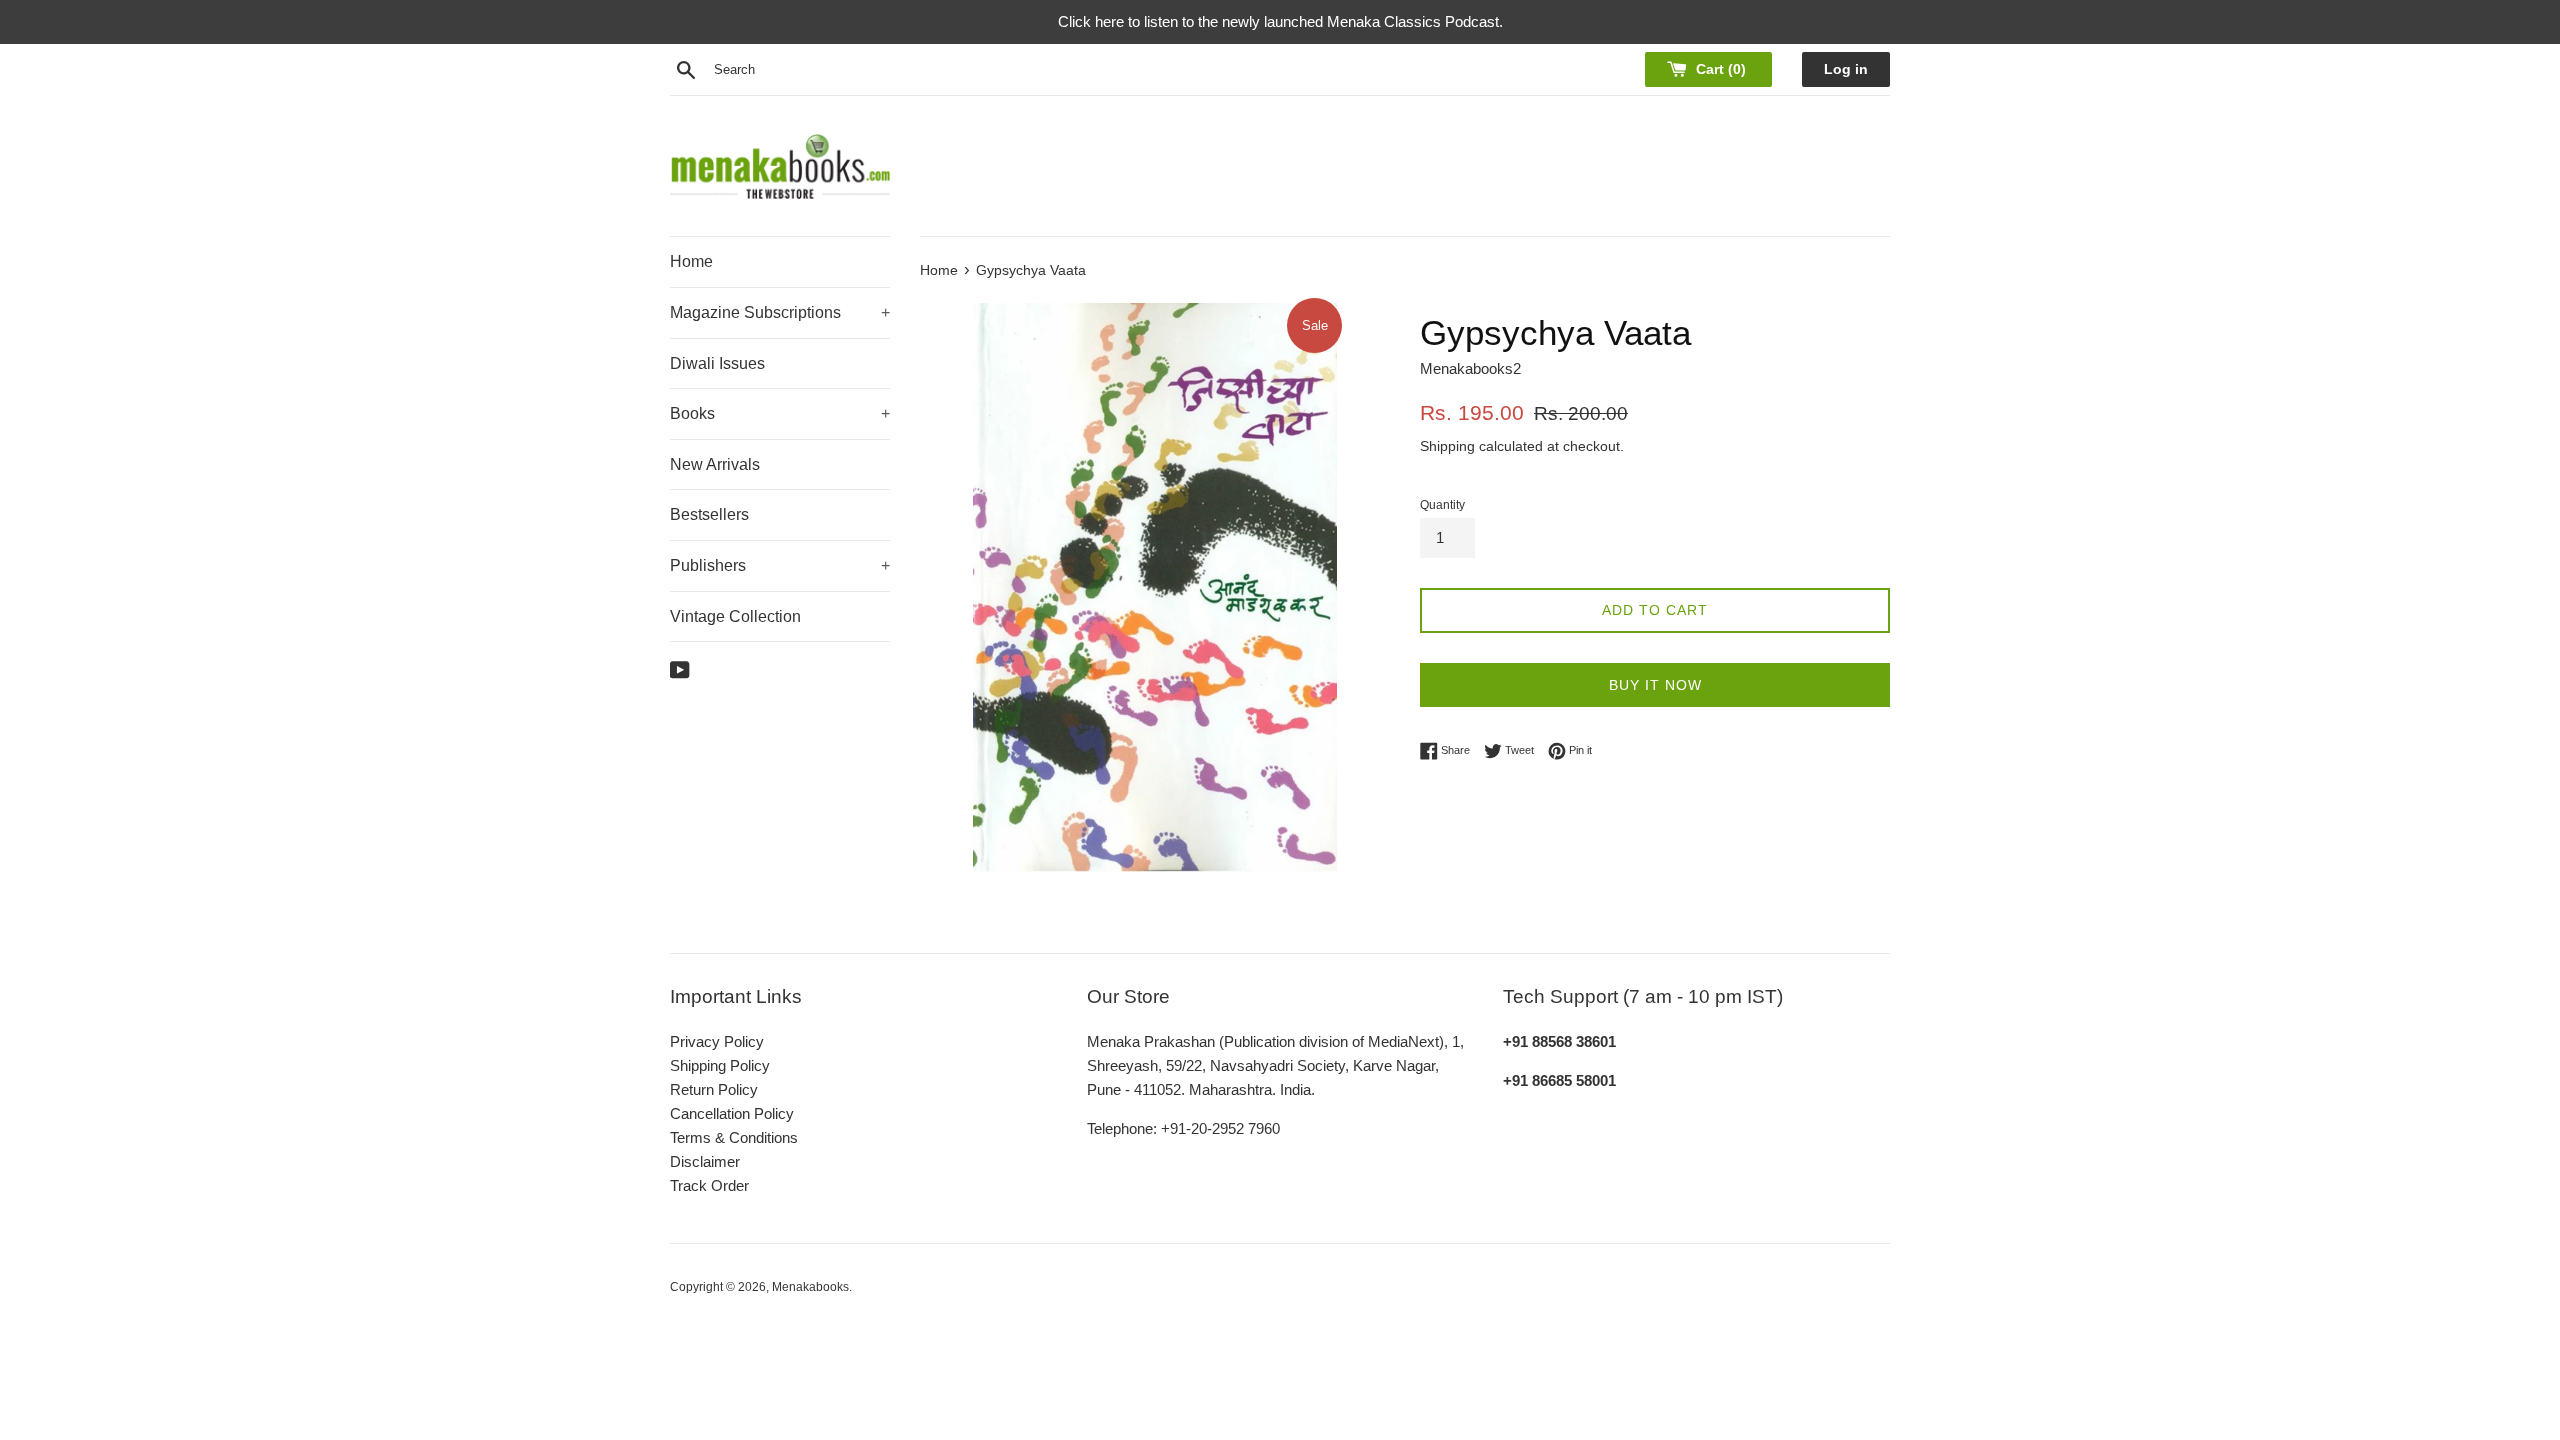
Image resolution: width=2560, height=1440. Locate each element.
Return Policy (714, 1089)
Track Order (709, 1185)
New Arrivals (715, 464)
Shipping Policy (720, 1065)
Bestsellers (709, 514)
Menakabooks (810, 1287)
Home (691, 261)
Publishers (780, 565)
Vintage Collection (735, 616)
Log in (1846, 69)
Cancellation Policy (732, 1113)
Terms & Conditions (734, 1137)
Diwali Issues (717, 363)
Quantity (1442, 505)
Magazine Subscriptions (780, 312)
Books (780, 413)
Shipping (1447, 446)
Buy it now (1655, 685)
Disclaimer (705, 1161)
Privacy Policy (717, 1041)
